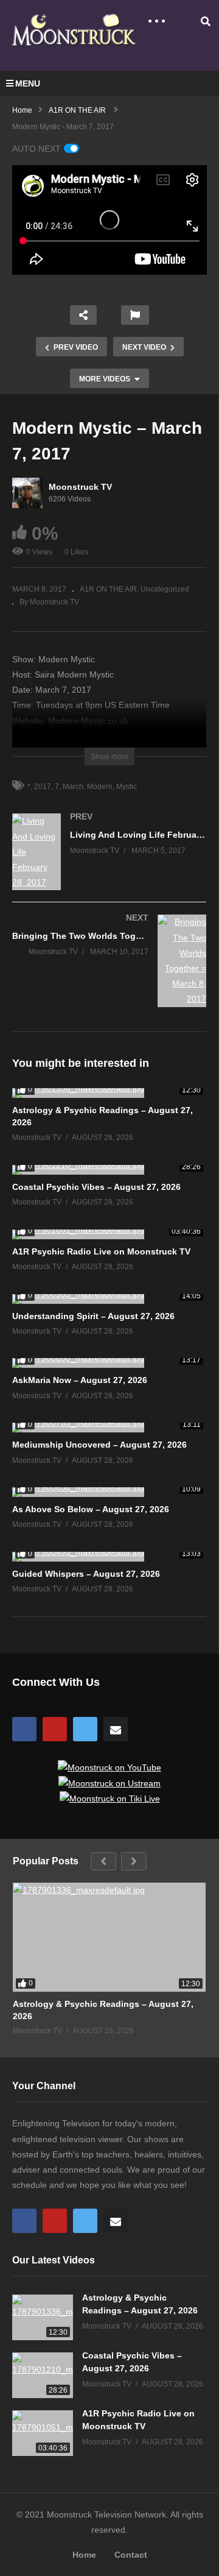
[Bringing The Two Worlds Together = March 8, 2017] (109, 973)
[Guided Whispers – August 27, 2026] (109, 1557)
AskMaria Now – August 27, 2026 (80, 1380)
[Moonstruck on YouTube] (109, 1767)
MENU (28, 83)
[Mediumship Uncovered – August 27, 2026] (109, 1428)
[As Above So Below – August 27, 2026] (109, 1492)
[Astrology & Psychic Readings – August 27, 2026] (109, 1093)
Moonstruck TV (80, 487)
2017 (43, 787)
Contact (131, 2555)
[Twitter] (85, 1729)
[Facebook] (24, 1729)
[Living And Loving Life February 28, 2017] (109, 864)
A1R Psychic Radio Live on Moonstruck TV (101, 1251)
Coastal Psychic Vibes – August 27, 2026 (96, 1187)
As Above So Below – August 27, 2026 (91, 1509)
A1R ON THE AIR (108, 589)
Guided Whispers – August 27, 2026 (86, 1574)
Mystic (127, 787)
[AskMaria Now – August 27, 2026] (109, 1363)
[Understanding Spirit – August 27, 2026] (109, 1299)
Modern (100, 787)
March (73, 787)
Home (84, 2555)
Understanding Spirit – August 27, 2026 (93, 1316)
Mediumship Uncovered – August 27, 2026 (99, 1445)
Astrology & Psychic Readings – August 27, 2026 (103, 2010)
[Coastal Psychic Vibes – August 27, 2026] (109, 1170)
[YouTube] (55, 1729)
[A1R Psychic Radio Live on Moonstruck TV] (109, 1234)
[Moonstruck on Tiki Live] (110, 1799)
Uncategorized (165, 589)
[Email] (116, 1729)
